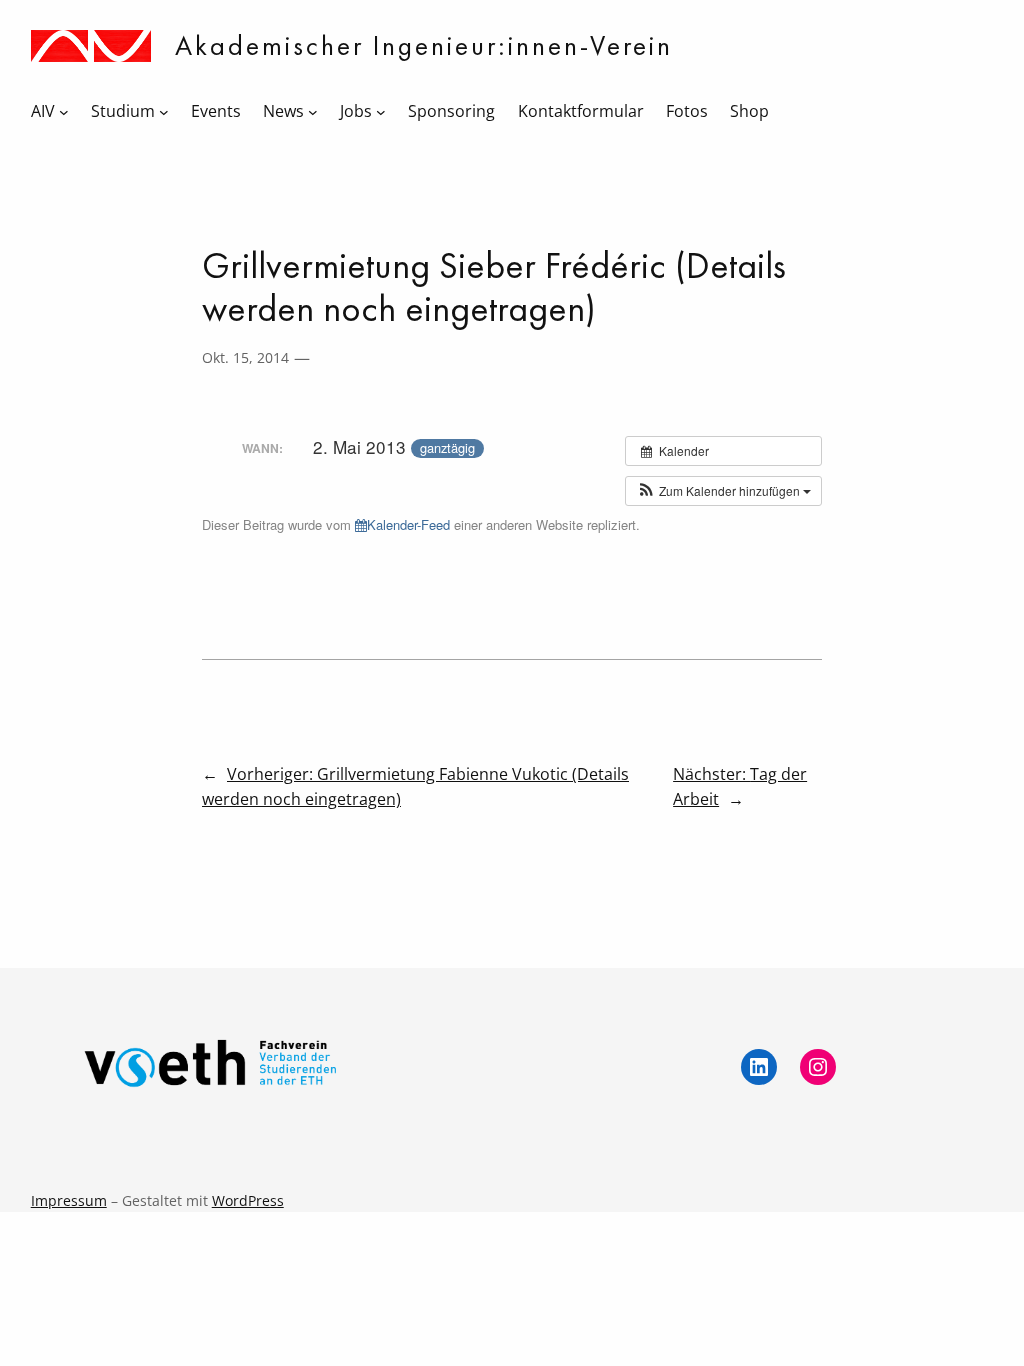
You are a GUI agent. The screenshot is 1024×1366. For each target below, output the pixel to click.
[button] (723, 491)
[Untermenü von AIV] (64, 112)
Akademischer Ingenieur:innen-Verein (424, 45)
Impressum (69, 1200)
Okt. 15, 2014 (245, 357)
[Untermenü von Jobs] (381, 112)
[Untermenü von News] (313, 112)
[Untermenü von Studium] (164, 112)
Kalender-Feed (408, 524)
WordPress (248, 1200)
